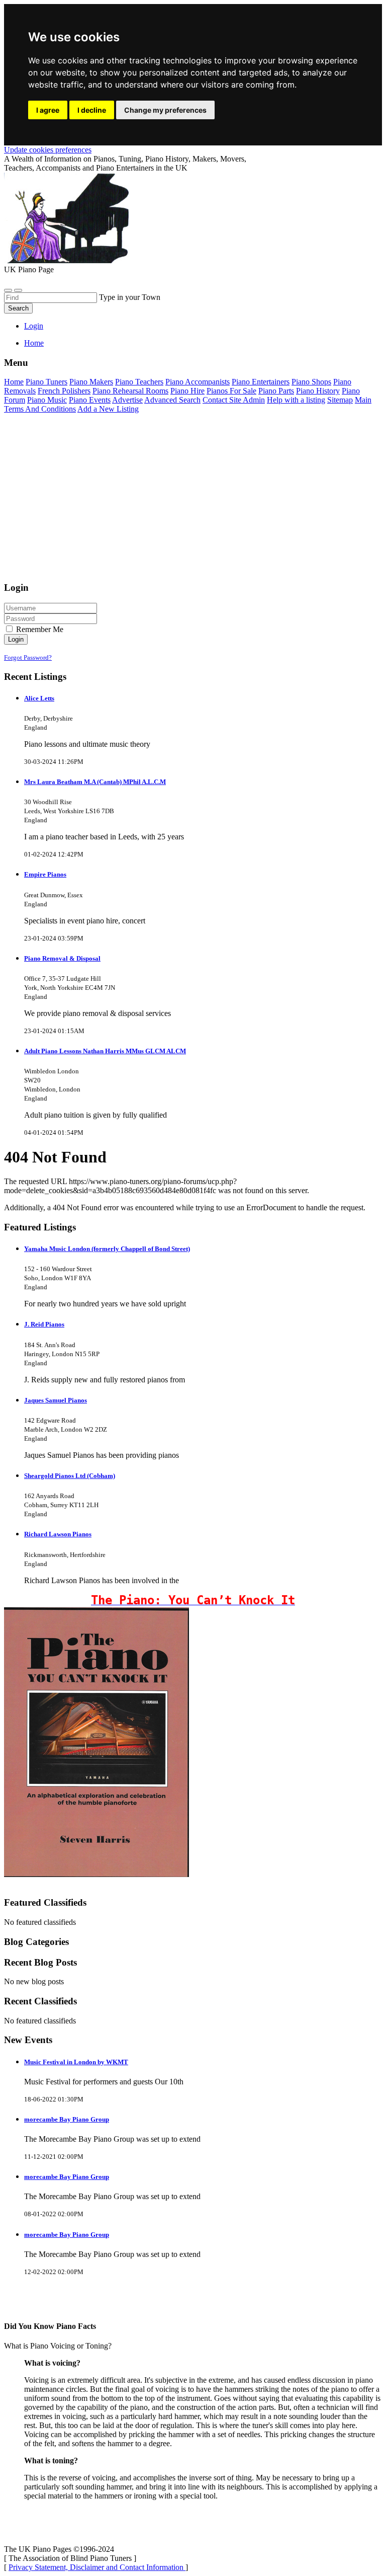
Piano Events (90, 400)
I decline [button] (92, 110)
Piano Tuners (46, 382)
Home (34, 343)
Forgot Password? (28, 657)
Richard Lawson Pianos (58, 1534)
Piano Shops (311, 382)
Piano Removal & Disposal (62, 958)
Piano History (318, 391)
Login (34, 326)
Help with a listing (296, 400)
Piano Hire (187, 391)
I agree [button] (48, 110)
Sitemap (340, 400)
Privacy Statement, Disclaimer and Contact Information (97, 2567)
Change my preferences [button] (165, 110)
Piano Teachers (139, 382)
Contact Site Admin (234, 400)
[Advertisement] (193, 502)
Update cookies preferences (48, 150)
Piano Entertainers (261, 382)
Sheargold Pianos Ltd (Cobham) (70, 1476)
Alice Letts (39, 698)
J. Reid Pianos (44, 1324)
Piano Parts (276, 391)
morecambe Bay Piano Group (67, 2119)
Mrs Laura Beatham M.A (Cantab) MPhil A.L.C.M (95, 782)
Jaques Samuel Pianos (56, 1400)
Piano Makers (91, 382)
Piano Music (47, 400)
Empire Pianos (45, 874)
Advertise (127, 400)
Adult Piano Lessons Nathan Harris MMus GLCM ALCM (105, 1051)
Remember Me (39, 629)
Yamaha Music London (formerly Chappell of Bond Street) (107, 1249)
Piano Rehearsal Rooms (130, 391)
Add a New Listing (108, 409)
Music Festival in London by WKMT (76, 2062)
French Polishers (64, 391)
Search (18, 308)
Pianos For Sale (231, 391)
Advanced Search (172, 400)
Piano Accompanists (198, 382)
